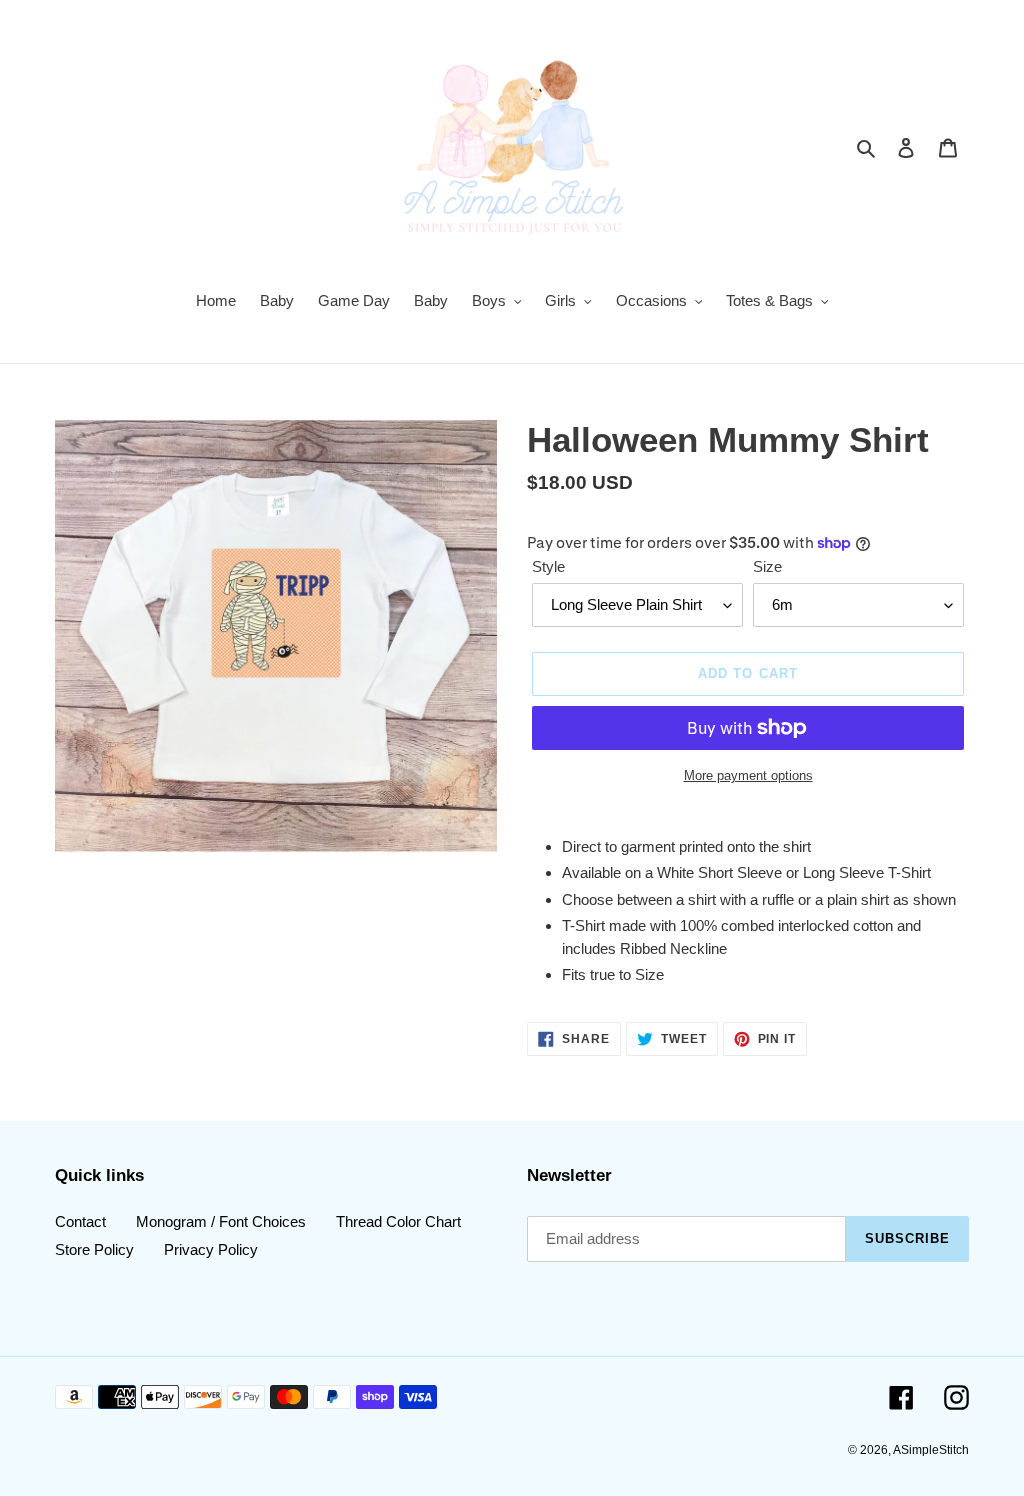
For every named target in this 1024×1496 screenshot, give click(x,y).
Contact (80, 1221)
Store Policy (94, 1249)
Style (548, 566)
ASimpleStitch (931, 1450)
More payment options (748, 775)
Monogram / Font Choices (221, 1221)
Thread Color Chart (398, 1221)
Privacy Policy (211, 1249)
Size (767, 566)
